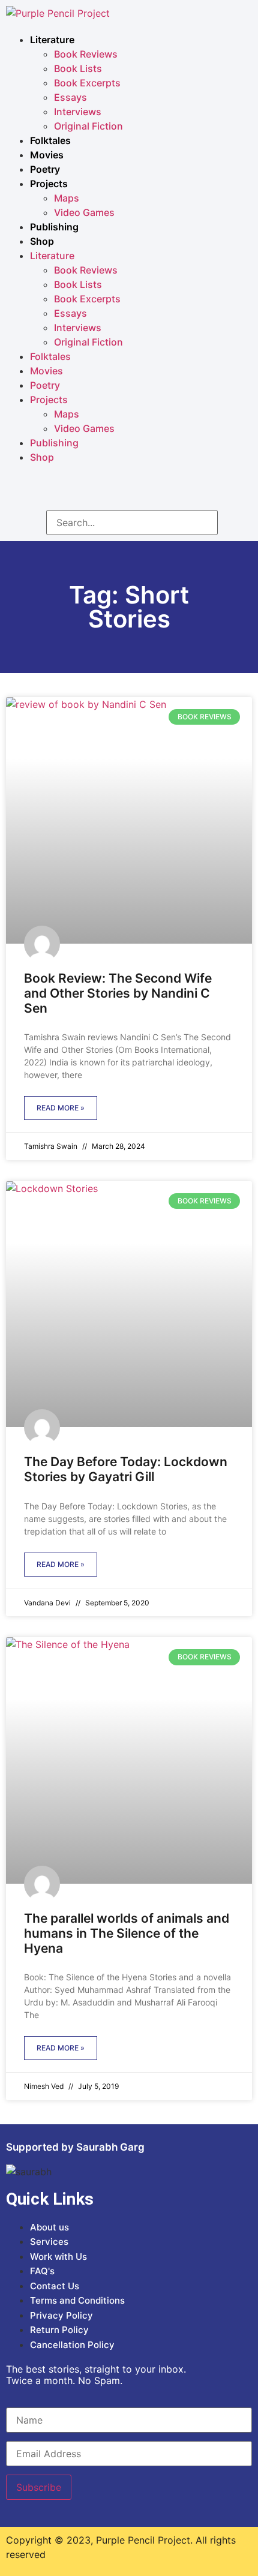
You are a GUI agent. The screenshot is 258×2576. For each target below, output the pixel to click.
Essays (70, 97)
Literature (52, 40)
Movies (47, 155)
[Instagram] (129, 491)
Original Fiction (88, 126)
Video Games (84, 212)
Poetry (45, 169)
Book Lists (78, 68)
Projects (49, 184)
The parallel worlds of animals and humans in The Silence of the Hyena (127, 1933)
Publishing (54, 227)
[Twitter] (165, 491)
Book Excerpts (87, 83)
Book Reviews (86, 54)
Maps (67, 198)
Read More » (61, 1108)
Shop (42, 241)
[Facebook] (93, 491)
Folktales (50, 140)
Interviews (78, 112)
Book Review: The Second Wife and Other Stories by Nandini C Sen (118, 993)
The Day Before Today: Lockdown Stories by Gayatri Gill (126, 1469)
